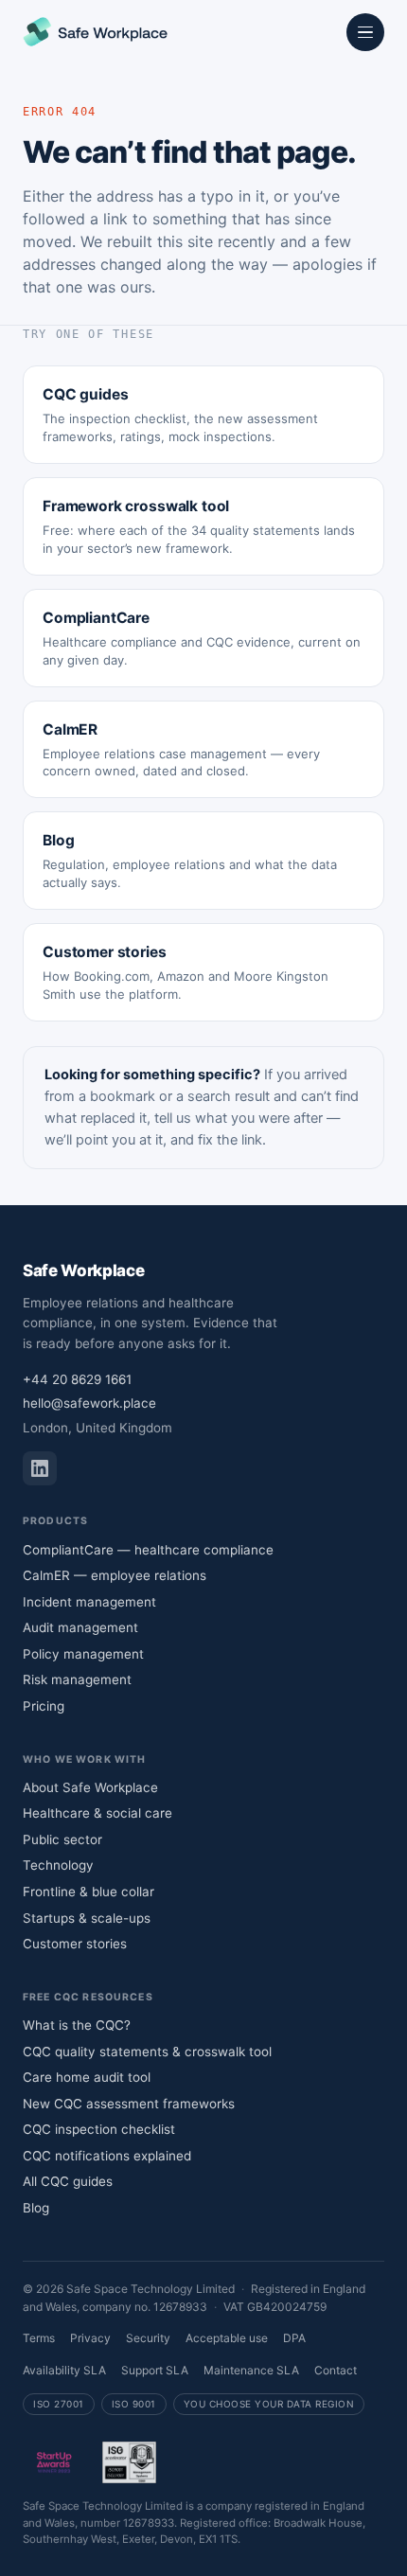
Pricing (44, 1706)
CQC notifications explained (107, 2156)
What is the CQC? (77, 2025)
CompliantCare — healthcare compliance (148, 1550)
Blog (36, 2208)
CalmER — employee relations (115, 1575)
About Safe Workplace (90, 1787)
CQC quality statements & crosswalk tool (147, 2052)
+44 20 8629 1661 (77, 1379)
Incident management (89, 1602)
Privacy (90, 2338)
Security (148, 2338)
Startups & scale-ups (87, 1918)
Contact (336, 2370)
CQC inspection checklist (99, 2129)
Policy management (83, 1654)
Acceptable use (227, 2338)
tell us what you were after (239, 1118)
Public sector (62, 1839)
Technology (58, 1865)
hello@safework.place (89, 1403)
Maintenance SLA (251, 2370)
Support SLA (155, 2370)
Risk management (77, 1679)
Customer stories (75, 1944)
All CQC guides (68, 2181)
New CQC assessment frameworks (129, 2104)
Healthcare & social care (97, 1813)
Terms (39, 2338)
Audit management (80, 1627)
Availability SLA (64, 2370)
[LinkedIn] (40, 1468)
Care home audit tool (87, 2077)
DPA (294, 2338)
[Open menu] (365, 32)
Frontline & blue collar (88, 1892)
